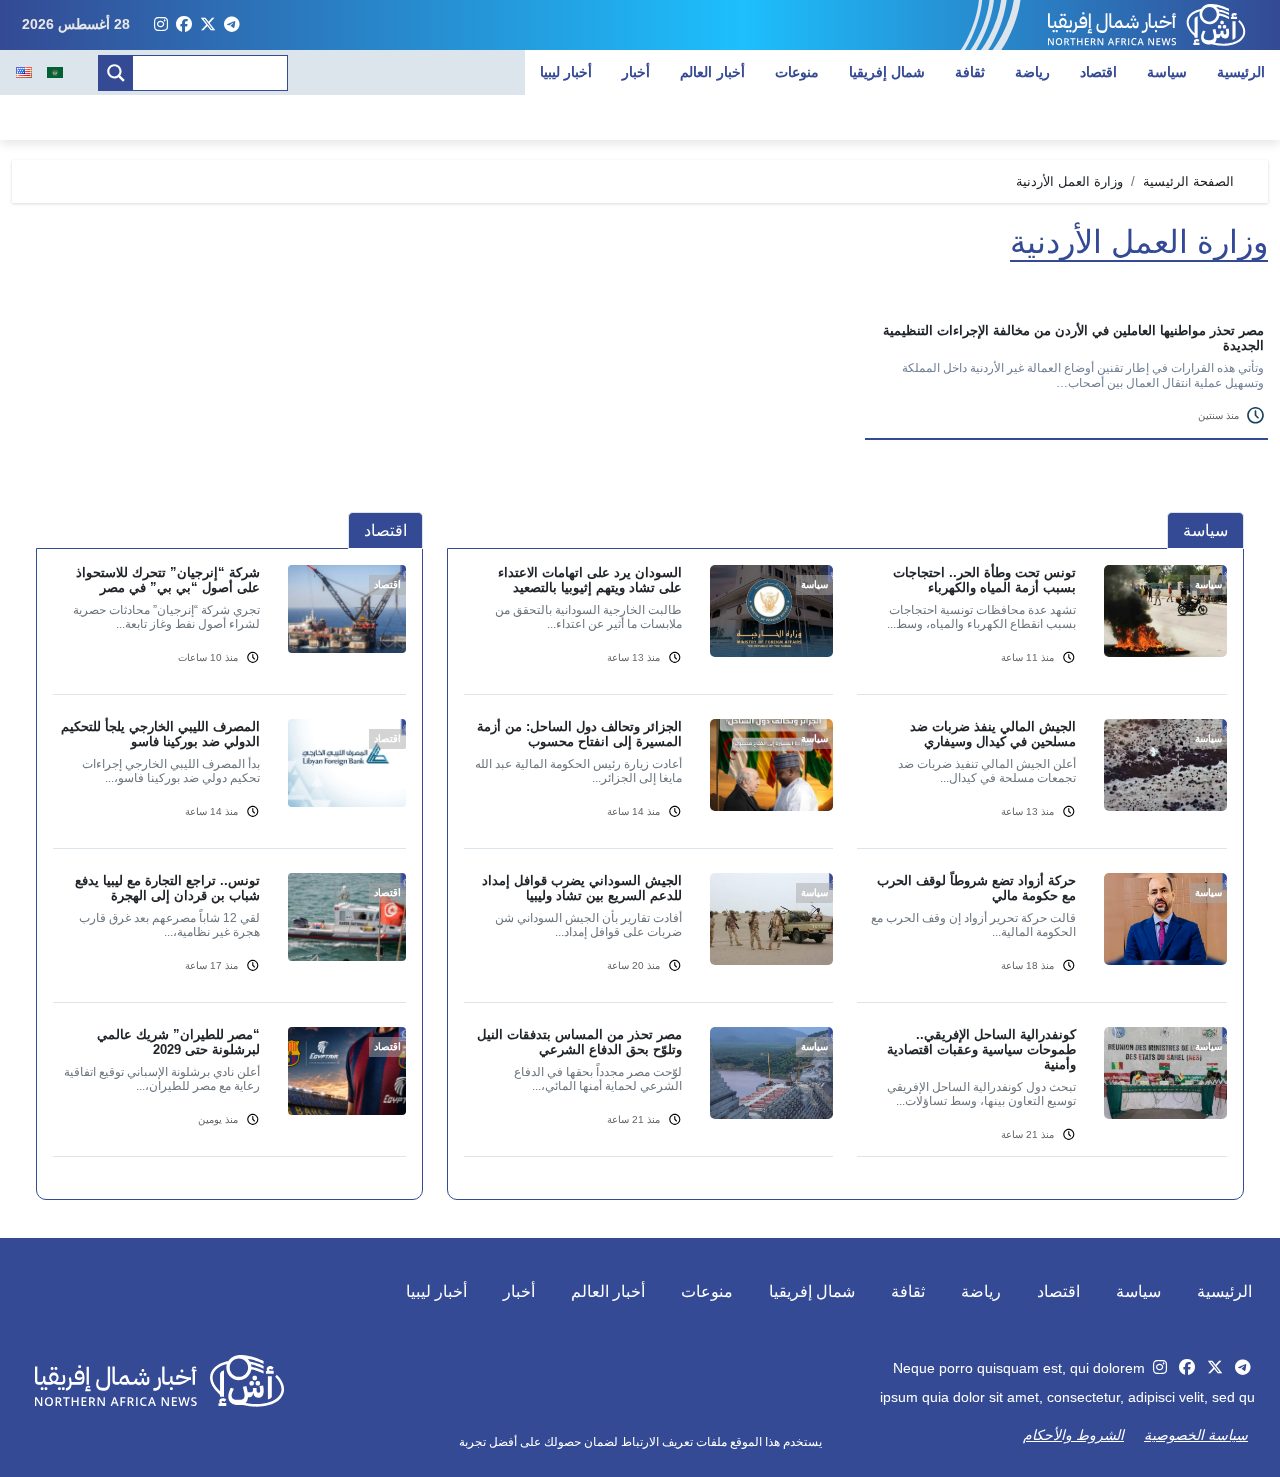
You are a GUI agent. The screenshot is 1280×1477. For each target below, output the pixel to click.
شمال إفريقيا (887, 72)
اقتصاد (1098, 72)
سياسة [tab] (1205, 530)
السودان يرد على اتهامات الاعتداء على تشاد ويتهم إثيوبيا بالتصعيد (590, 580)
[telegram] (232, 25)
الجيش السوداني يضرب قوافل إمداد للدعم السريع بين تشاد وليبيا (582, 888)
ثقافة (970, 72)
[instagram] (161, 25)
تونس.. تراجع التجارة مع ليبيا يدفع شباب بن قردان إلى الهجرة (167, 888)
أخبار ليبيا (566, 72)
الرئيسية (1241, 72)
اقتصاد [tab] (385, 530)
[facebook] (184, 25)
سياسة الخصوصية (1196, 1435)
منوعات (797, 72)
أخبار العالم (712, 72)
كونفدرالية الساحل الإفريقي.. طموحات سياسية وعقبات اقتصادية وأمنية (981, 1049)
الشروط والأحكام (1073, 1435)
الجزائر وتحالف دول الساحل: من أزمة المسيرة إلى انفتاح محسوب (579, 734)
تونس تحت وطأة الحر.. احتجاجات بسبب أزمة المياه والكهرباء (984, 580)
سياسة (1167, 72)
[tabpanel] (845, 873)
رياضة (1032, 72)
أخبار (636, 72)
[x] (208, 25)
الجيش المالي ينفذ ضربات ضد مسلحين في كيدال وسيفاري (993, 734)
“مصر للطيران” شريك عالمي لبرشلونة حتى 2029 (178, 1042)
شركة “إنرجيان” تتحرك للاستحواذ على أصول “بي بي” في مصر (168, 580)
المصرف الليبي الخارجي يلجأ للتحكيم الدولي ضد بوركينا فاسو (160, 734)
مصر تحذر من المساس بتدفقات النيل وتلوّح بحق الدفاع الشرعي (579, 1042)
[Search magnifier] (116, 73)
